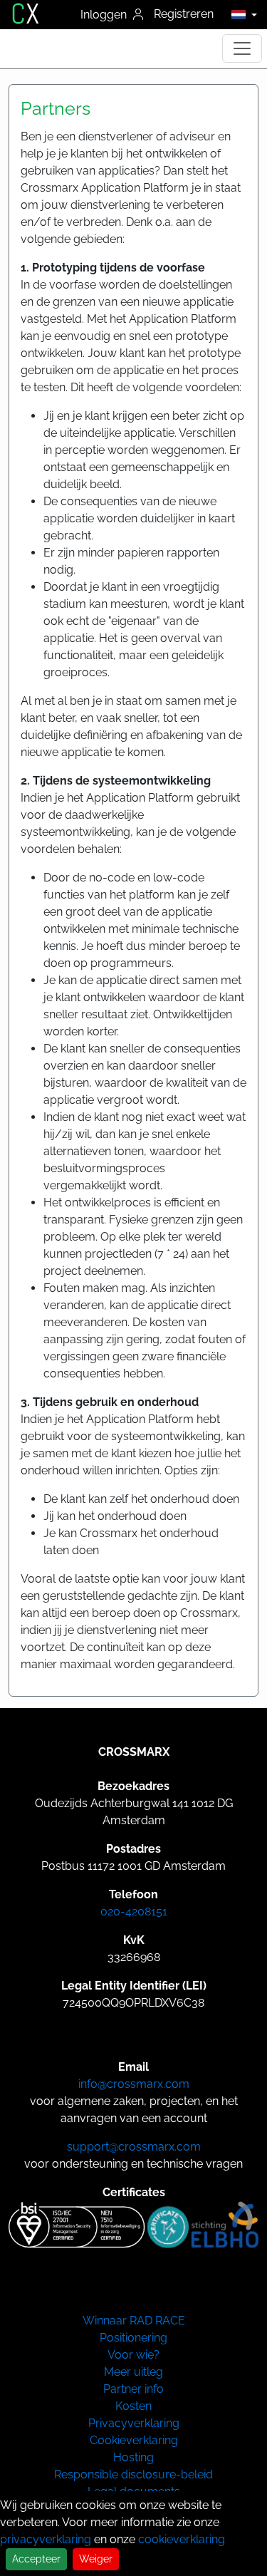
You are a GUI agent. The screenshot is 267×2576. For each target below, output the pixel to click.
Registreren (184, 14)
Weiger (96, 2559)
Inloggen (105, 15)
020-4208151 (134, 1912)
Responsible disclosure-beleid (133, 2474)
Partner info (133, 2389)
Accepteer (36, 2559)
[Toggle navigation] (242, 48)
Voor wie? (133, 2355)
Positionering (133, 2338)
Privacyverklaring (134, 2423)
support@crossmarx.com (134, 2147)
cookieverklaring (182, 2539)
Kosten (133, 2406)
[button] (240, 14)
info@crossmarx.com (134, 2084)
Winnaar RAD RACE (134, 2321)
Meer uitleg (133, 2372)
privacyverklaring (46, 2539)
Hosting (133, 2457)
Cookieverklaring (134, 2440)
